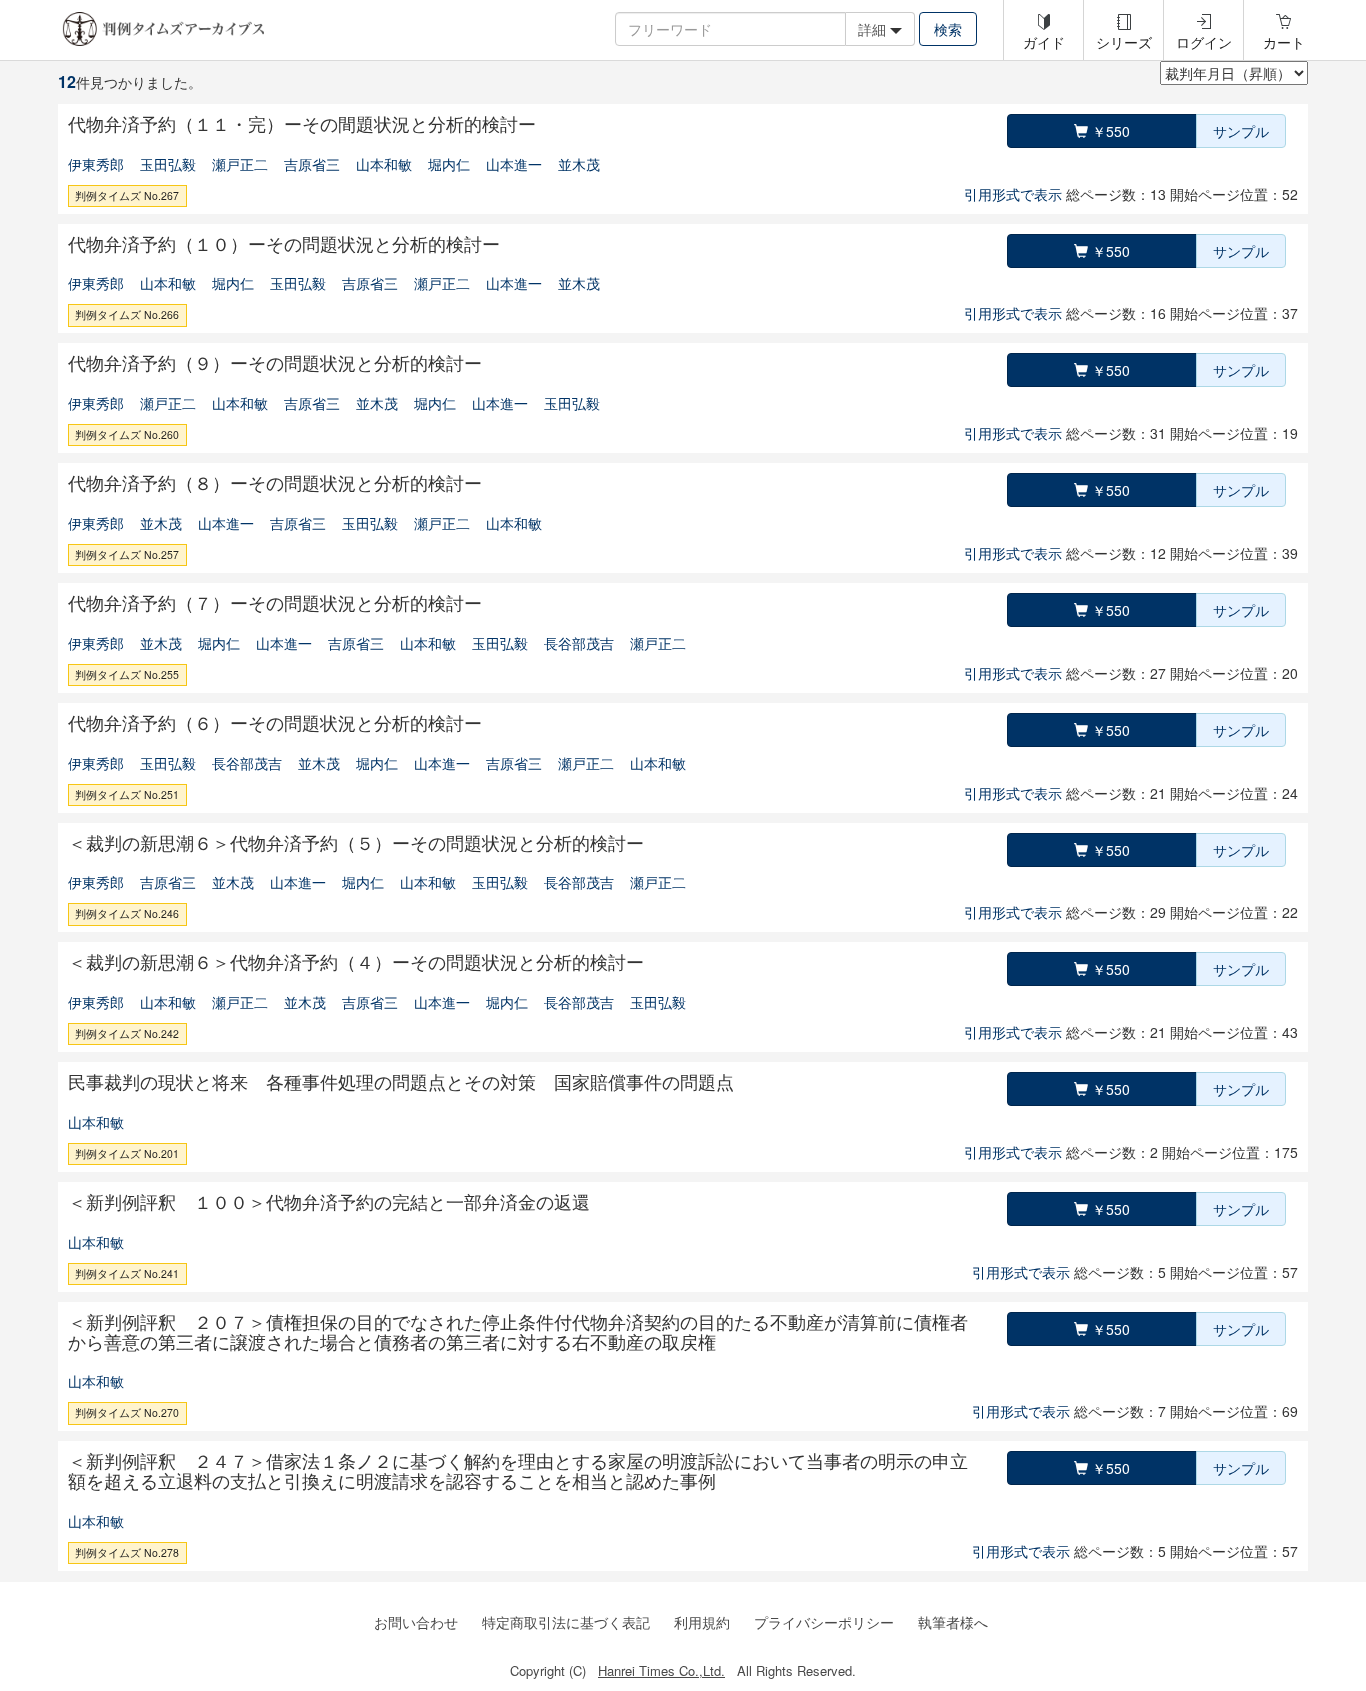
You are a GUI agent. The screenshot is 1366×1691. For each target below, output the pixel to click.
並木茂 (579, 164)
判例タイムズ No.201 (127, 1153)
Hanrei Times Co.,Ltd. (661, 1670)
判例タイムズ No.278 (127, 1552)
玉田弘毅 (168, 164)
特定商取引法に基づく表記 (566, 1622)
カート (1284, 42)
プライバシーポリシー (824, 1622)
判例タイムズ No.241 (127, 1273)
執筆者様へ (953, 1622)
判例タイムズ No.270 (127, 1412)
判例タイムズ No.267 (127, 195)
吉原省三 (312, 164)
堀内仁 (449, 164)
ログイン (1204, 42)
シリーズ (1124, 42)
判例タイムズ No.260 (127, 434)
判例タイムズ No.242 (127, 1033)
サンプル (1241, 131)
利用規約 (702, 1622)
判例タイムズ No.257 (127, 554)
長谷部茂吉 (579, 643)
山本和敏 (384, 164)
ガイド (1044, 42)
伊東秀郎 (96, 164)
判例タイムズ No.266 (127, 314)
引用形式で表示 (1013, 194)
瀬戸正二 (240, 164)
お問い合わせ (416, 1622)
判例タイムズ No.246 (127, 913)
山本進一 (514, 164)
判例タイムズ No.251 (127, 794)
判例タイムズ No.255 (127, 674)
